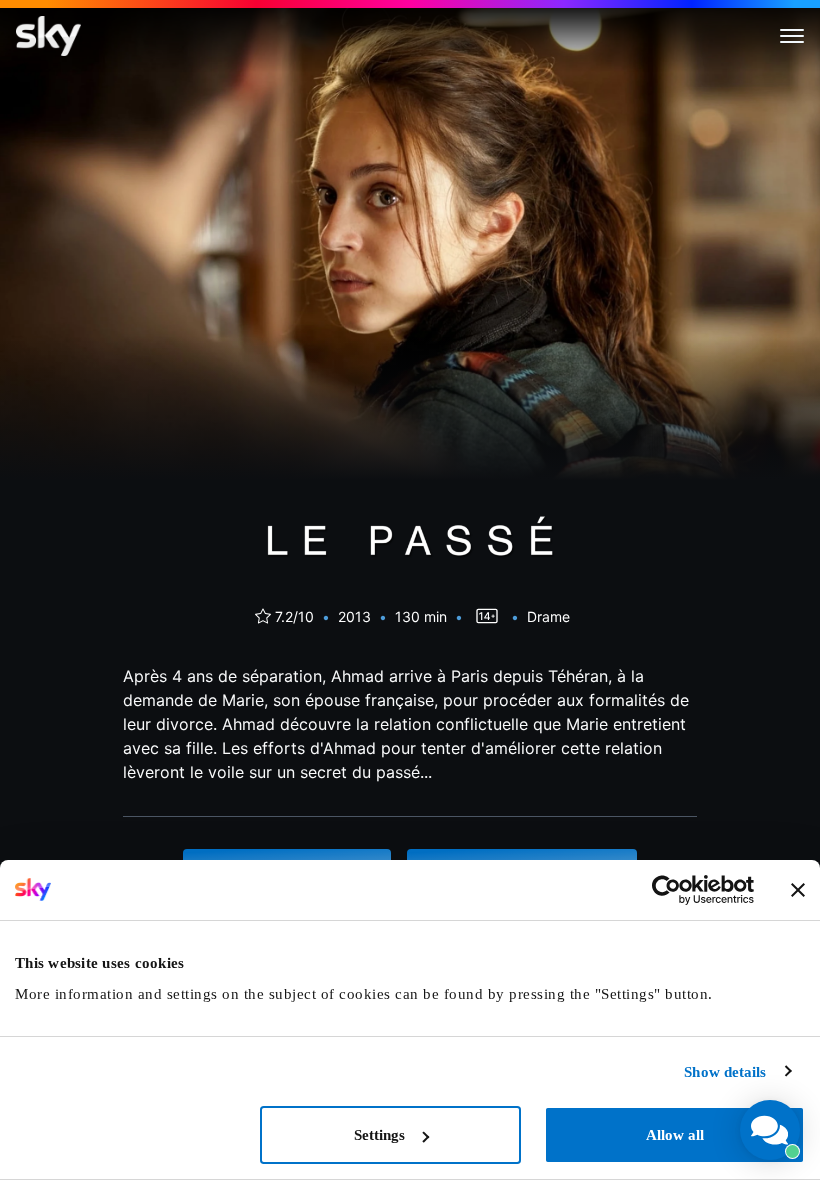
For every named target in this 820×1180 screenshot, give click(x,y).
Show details (725, 1072)
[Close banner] (798, 890)
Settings (379, 1135)
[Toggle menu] (792, 36)
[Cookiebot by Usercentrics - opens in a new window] (666, 890)
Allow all (675, 1135)
